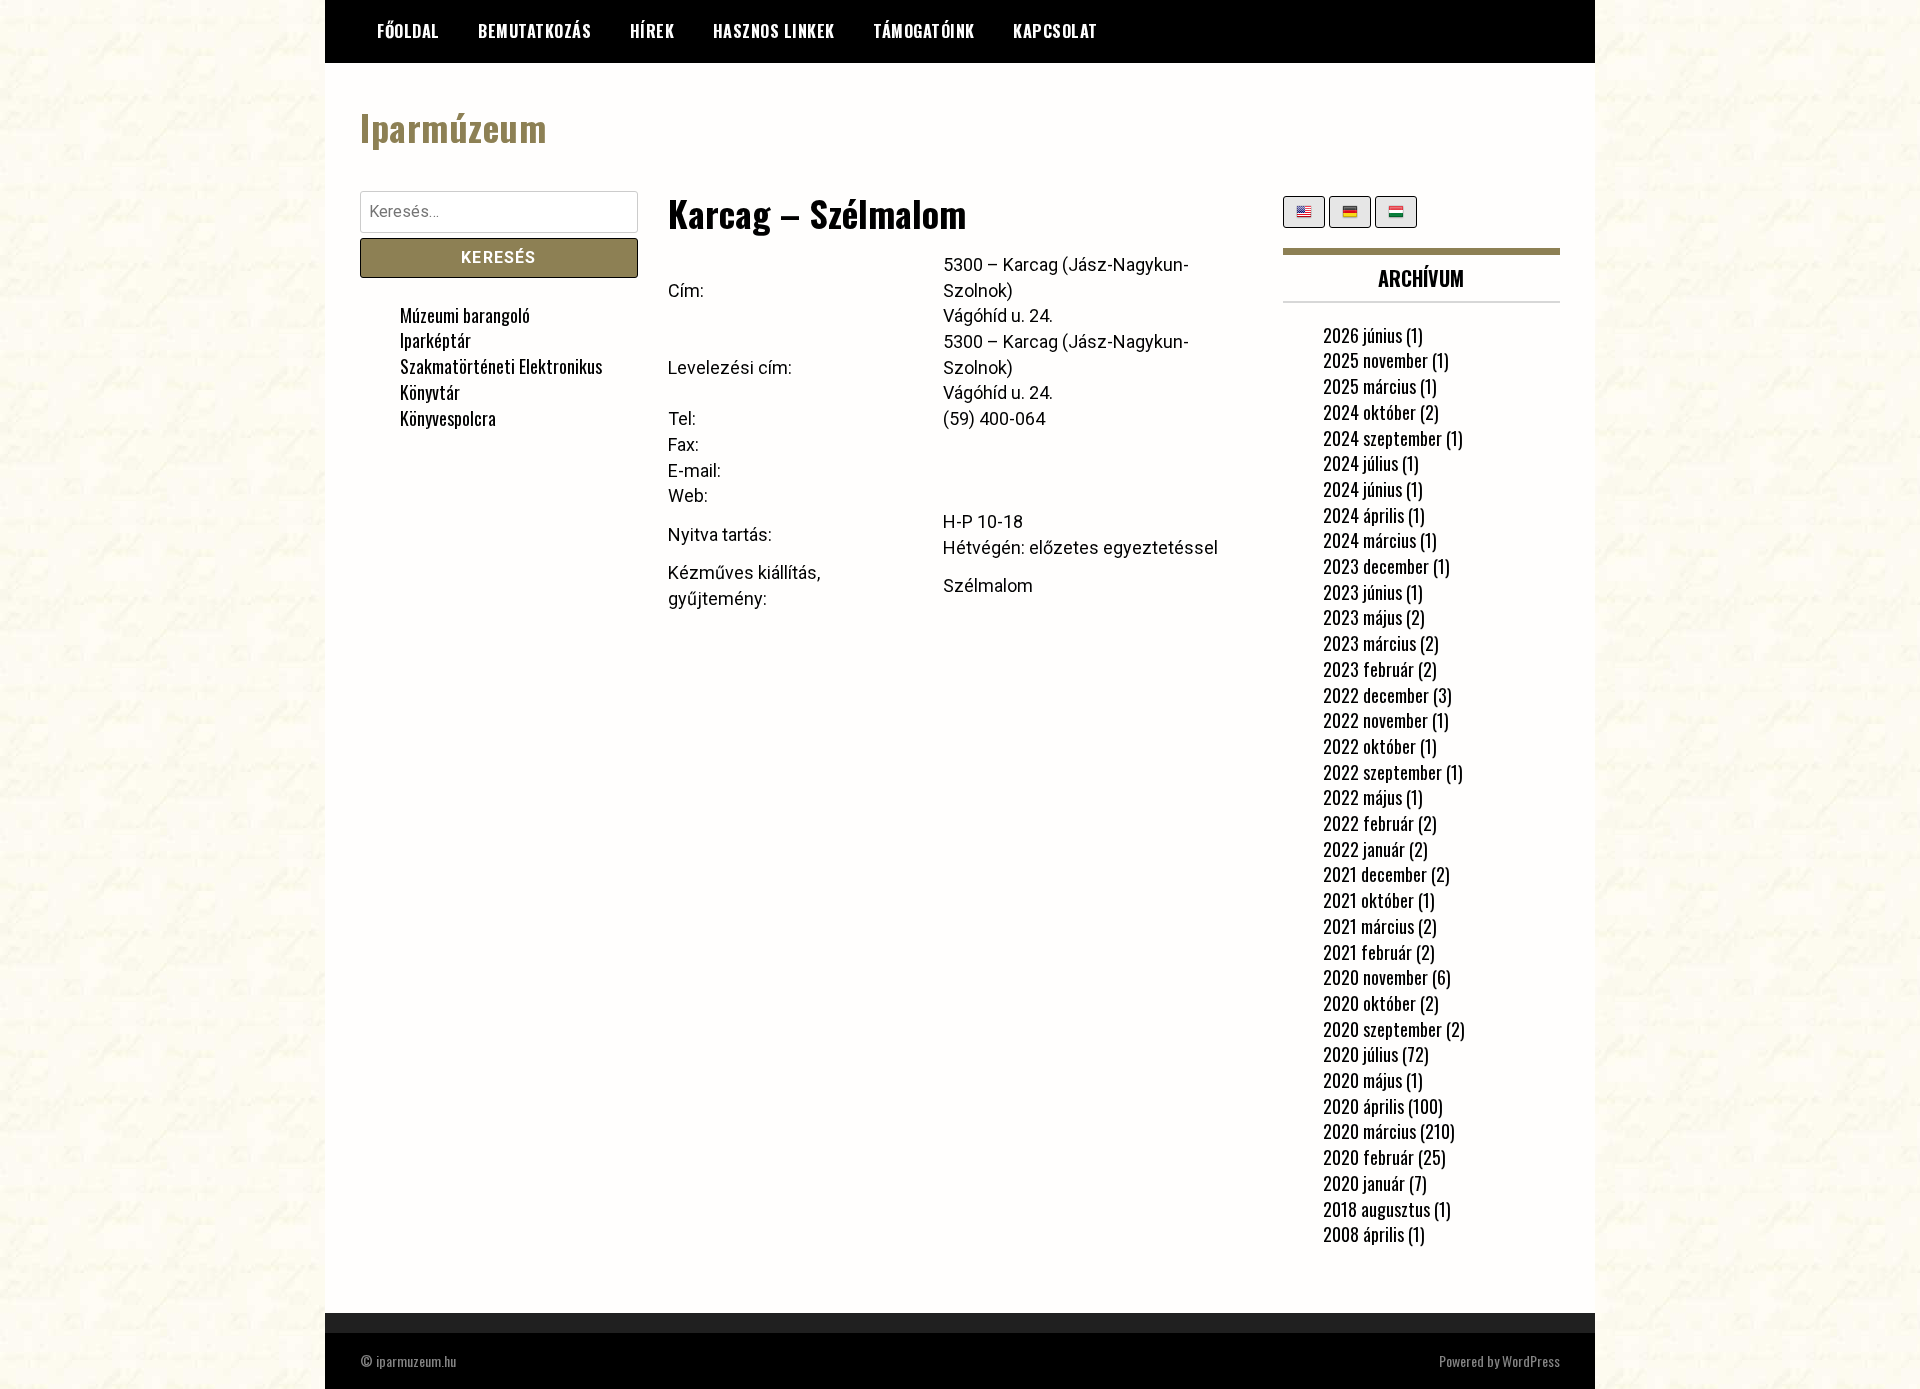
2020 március (1369, 1131)
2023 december (1376, 566)
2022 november (1375, 720)
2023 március (1369, 643)
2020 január (1364, 1183)
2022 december (1376, 695)
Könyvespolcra (448, 418)
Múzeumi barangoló (465, 315)
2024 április (1363, 515)
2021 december (1375, 874)
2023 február (1368, 669)
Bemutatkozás (534, 31)
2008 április (1363, 1234)
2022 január (1364, 849)
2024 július (1360, 463)
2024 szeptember (1382, 438)
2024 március (1369, 540)
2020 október (1369, 1003)
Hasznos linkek (774, 31)
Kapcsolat (1055, 31)
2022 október (1369, 746)
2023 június (1362, 592)
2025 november (1375, 360)
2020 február (1368, 1157)
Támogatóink (924, 31)
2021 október (1368, 900)
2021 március (1368, 926)
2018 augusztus (1376, 1209)
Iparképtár (435, 340)
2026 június (1362, 335)
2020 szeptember (1382, 1029)
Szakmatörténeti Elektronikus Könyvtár (501, 379)
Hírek (652, 31)
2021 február (1367, 952)
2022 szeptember (1382, 772)
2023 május (1362, 617)
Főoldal (408, 31)
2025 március (1369, 386)
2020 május (1362, 1080)
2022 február (1368, 823)
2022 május (1362, 797)
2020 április (1363, 1106)
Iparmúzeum (453, 126)
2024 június (1362, 489)
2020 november (1375, 977)
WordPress (1531, 1360)
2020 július (1360, 1054)
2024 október (1369, 412)
